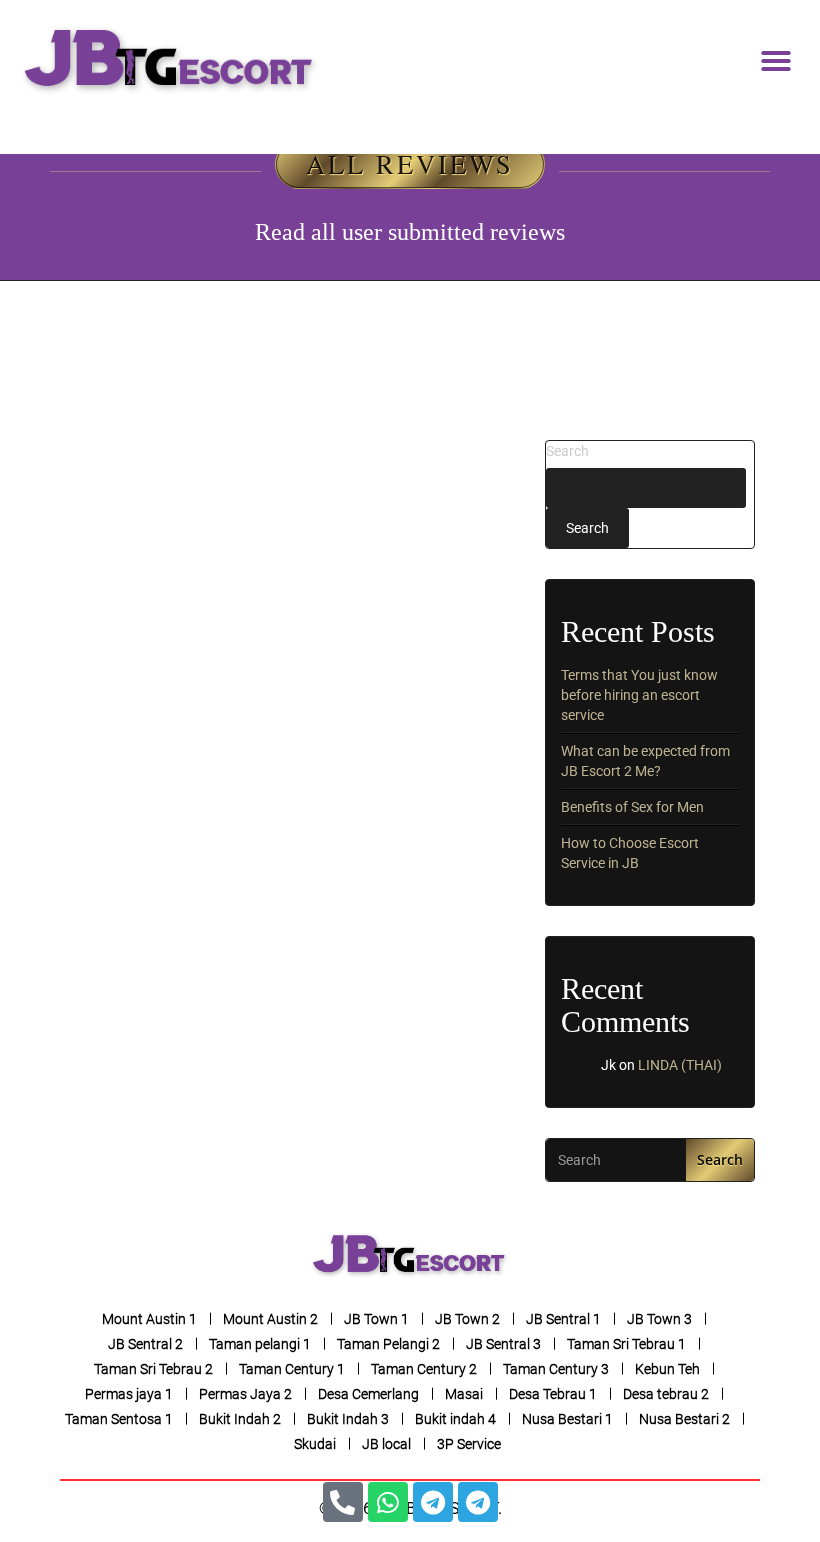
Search (567, 451)
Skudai (315, 1444)
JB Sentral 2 (145, 1344)
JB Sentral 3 (503, 1344)
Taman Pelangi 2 (388, 1344)
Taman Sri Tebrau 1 (626, 1344)
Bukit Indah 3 (348, 1419)
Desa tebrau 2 (666, 1394)
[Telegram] (433, 1502)
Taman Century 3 (556, 1369)
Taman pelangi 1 (260, 1344)
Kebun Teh (667, 1369)
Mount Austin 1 (149, 1319)
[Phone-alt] (343, 1502)
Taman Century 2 (424, 1369)
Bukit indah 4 (455, 1419)
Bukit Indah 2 (240, 1419)
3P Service (469, 1444)
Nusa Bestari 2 (684, 1419)
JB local (386, 1444)
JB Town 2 (467, 1319)
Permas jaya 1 (129, 1394)
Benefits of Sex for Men (632, 807)
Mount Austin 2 (270, 1319)
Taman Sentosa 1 (119, 1419)
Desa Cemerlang (368, 1394)
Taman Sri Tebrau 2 (153, 1369)
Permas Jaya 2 (245, 1394)
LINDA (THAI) (680, 1065)
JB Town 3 (659, 1319)
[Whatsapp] (388, 1502)
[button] (776, 61)
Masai (464, 1394)
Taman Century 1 (292, 1369)
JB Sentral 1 (563, 1319)
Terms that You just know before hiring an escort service (639, 695)
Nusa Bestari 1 (567, 1419)
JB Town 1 (376, 1319)
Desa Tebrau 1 (553, 1394)
